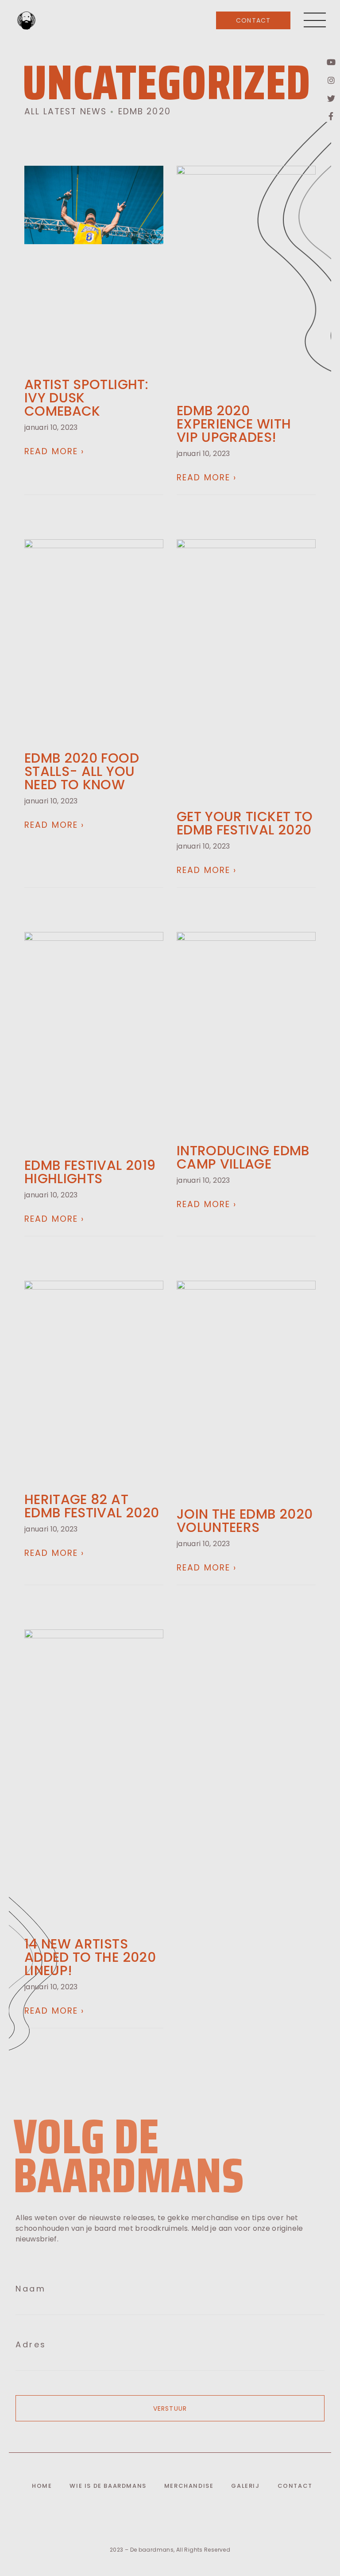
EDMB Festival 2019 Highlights (90, 1172)
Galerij (245, 2486)
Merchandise (189, 2486)
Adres (31, 2345)
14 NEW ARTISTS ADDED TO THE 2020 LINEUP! (90, 1957)
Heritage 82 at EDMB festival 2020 (92, 1506)
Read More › (54, 451)
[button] (253, 20)
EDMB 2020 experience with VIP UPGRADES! (234, 424)
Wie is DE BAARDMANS (108, 2486)
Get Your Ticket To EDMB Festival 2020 (245, 823)
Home (42, 2486)
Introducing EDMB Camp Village (243, 1157)
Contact (295, 2486)
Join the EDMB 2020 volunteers (245, 1521)
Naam (31, 2289)
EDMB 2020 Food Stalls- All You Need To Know (82, 771)
